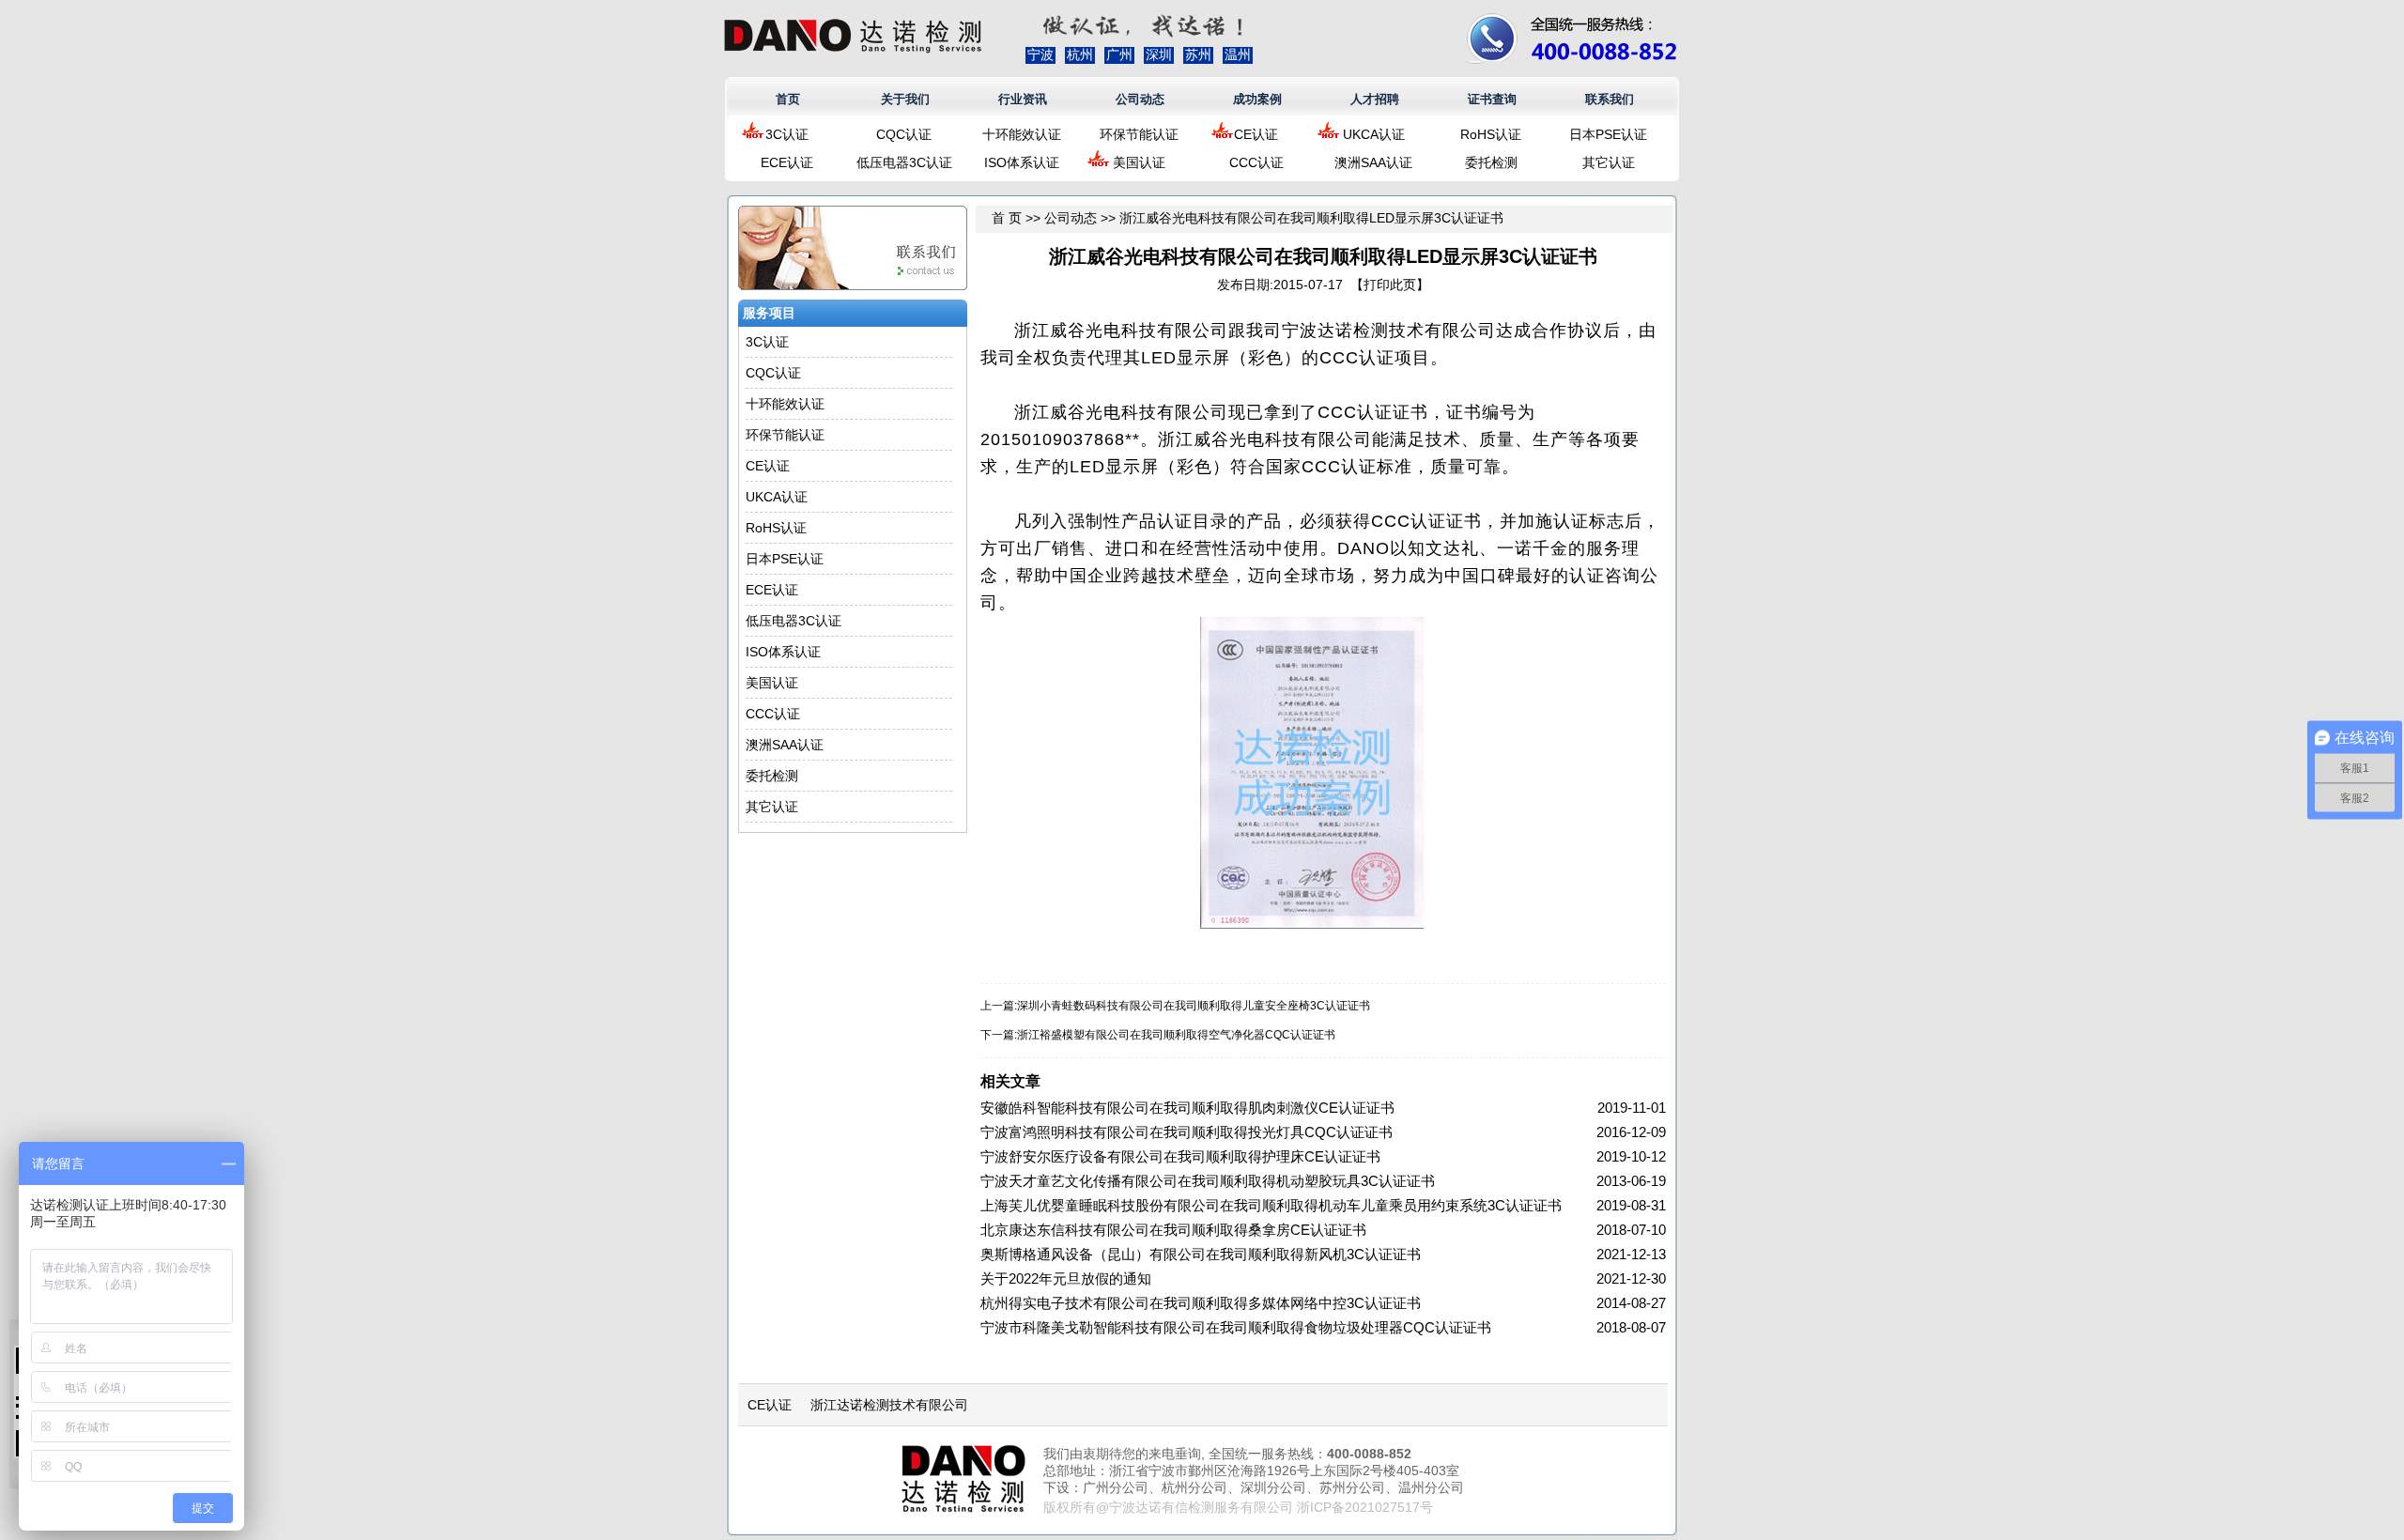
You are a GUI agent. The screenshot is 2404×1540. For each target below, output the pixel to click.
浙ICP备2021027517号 (1365, 1507)
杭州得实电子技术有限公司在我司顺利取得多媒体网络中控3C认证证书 (1201, 1303)
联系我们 (1610, 99)
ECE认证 (787, 162)
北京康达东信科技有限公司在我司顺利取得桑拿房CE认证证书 (1173, 1230)
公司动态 (1140, 99)
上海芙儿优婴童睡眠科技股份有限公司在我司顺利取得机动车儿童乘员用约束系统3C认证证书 (1271, 1205)
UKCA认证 (1374, 134)
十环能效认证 (1022, 134)
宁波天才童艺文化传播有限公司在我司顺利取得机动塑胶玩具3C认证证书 (1208, 1181)
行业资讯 (1023, 99)
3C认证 (787, 134)
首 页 (1007, 218)
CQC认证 (904, 134)
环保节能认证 (1139, 134)
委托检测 (1491, 162)
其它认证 (1609, 162)
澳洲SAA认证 (1373, 162)
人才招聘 (1375, 99)
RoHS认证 (1491, 134)
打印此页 (1390, 285)
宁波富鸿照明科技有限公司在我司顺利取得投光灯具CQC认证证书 (1187, 1132)
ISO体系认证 (1022, 162)
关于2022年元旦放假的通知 (1066, 1278)
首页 (788, 99)
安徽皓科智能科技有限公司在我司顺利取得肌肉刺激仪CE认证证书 (1187, 1108)
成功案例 (1257, 99)
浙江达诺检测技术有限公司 (889, 1405)
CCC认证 (1256, 162)
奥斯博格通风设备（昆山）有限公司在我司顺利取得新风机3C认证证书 (1201, 1254)
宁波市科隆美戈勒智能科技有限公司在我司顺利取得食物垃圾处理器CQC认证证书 (1236, 1327)
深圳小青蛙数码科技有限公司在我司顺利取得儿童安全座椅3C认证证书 (1194, 1006)
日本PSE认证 (1608, 134)
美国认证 (1139, 162)
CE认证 (1256, 134)
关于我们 (905, 99)
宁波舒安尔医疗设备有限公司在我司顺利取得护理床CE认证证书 (1180, 1156)
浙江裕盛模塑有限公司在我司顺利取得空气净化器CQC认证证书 (1176, 1035)
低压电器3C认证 (904, 162)
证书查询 (1492, 99)
